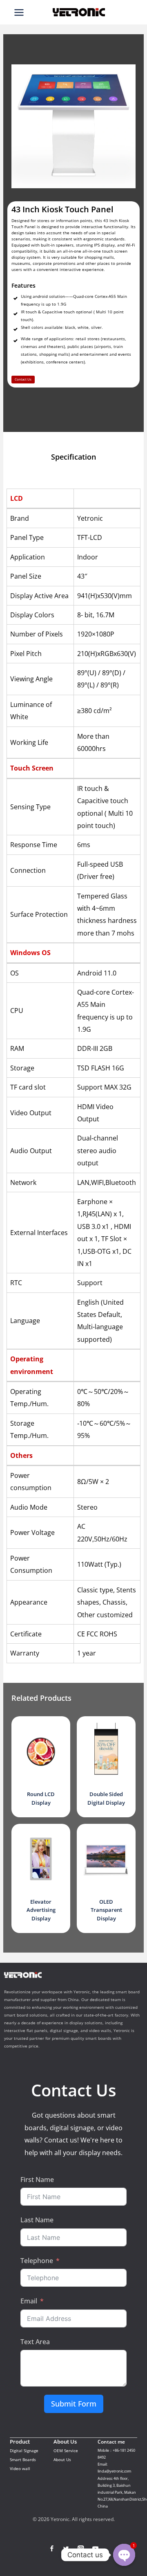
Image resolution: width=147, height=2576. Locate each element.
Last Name (37, 2220)
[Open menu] (19, 12)
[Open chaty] (124, 2555)
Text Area (35, 2342)
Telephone (37, 2261)
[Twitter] (66, 2548)
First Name (37, 2180)
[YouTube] (95, 2548)
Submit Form (74, 2404)
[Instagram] (81, 2548)
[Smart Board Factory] (79, 12)
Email (29, 2301)
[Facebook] (52, 2548)
